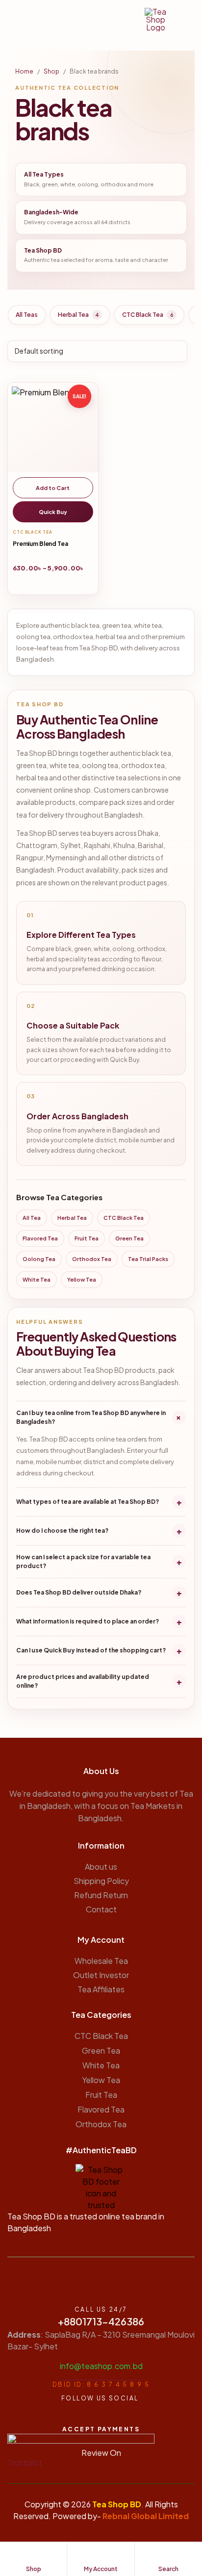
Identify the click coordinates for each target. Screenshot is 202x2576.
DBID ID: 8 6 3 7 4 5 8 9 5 (101, 2384)
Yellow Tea (82, 1279)
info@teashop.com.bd (101, 2366)
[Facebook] (64, 2416)
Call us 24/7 (101, 2309)
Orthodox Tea (92, 1259)
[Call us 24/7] (101, 2284)
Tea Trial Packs (148, 1259)
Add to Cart (53, 488)
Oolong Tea (39, 1259)
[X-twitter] (98, 2416)
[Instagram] (116, 2416)
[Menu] (12, 19)
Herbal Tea (78, 315)
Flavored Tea (40, 1238)
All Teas (27, 315)
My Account (101, 1940)
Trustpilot (25, 2462)
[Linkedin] (133, 2416)
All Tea (32, 1218)
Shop (51, 71)
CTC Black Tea (148, 315)
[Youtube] (81, 2416)
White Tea (37, 1279)
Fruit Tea (87, 1238)
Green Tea (129, 1238)
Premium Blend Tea (40, 544)
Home (24, 71)
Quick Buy (53, 512)
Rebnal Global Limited (146, 2516)
